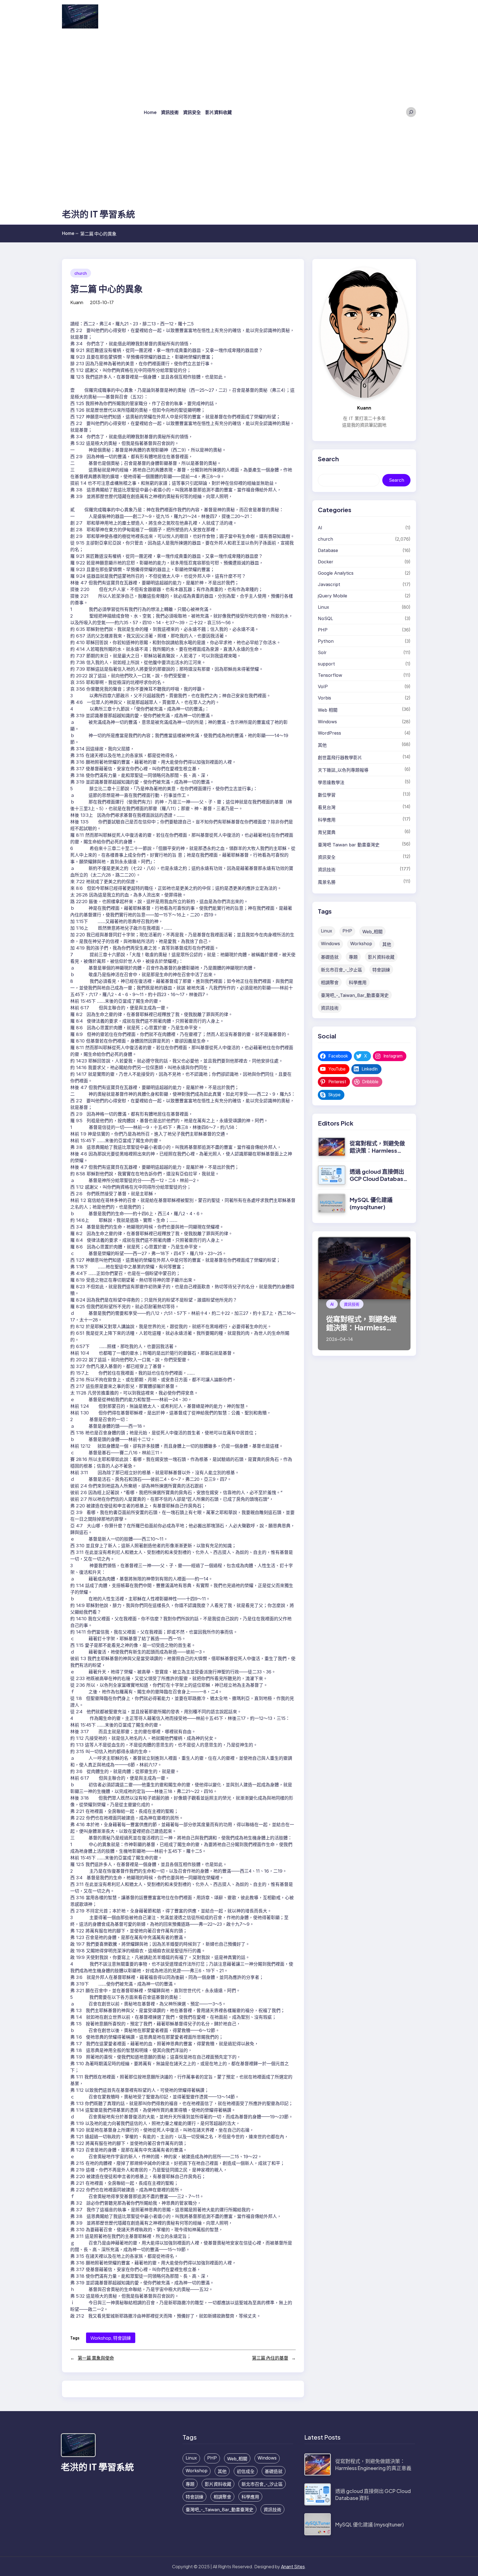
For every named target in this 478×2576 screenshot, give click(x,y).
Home (70, 233)
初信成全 (246, 2471)
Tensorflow (330, 675)
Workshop (101, 2338)
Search (397, 480)
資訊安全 (327, 857)
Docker (326, 562)
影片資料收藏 (381, 957)
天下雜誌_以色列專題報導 (343, 770)
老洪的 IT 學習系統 (98, 214)
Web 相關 (328, 710)
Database (328, 550)
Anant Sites (293, 2566)
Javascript (329, 584)
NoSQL (325, 618)
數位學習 (327, 795)
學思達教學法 (331, 782)
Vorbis (324, 698)
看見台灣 (327, 807)
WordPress (329, 733)
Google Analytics (336, 573)
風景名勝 (327, 882)
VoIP (323, 686)
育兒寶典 (327, 832)
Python (326, 641)
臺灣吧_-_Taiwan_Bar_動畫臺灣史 (355, 995)
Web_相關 (372, 932)
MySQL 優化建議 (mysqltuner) (371, 1203)
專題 (353, 957)
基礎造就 (330, 957)
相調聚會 (330, 983)
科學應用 (327, 820)
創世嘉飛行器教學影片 (340, 758)
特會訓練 (122, 2338)
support (326, 664)
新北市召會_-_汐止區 (341, 970)
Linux (324, 607)
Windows (327, 722)
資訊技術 (327, 870)
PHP (323, 630)
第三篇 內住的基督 (270, 2358)
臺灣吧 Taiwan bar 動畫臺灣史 (349, 845)
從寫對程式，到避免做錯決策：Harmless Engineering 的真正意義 (377, 1154)
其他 (322, 745)
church (81, 273)
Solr (322, 652)
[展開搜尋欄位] (411, 112)
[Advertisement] (98, 120)
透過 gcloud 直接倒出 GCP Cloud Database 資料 (378, 1179)
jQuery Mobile (332, 596)
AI (320, 528)
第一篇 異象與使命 (96, 2358)
